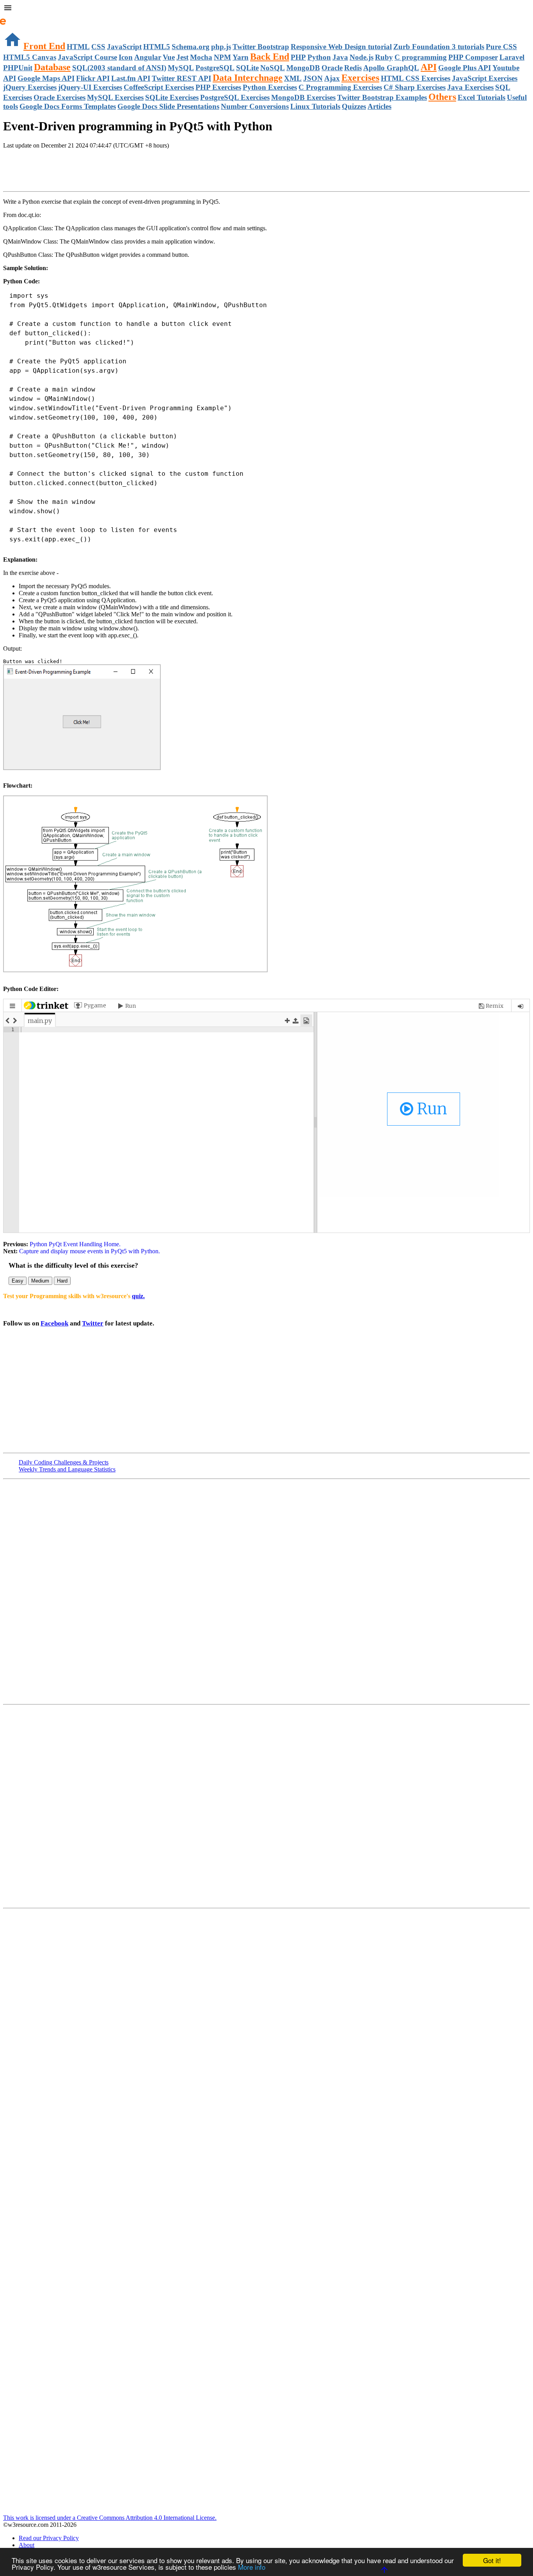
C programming (421, 57)
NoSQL (273, 68)
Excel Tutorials (481, 97)
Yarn (241, 57)
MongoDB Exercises (303, 97)
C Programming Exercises (340, 87)
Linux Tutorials (315, 106)
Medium (40, 1281)
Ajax (332, 78)
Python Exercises (270, 87)
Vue (169, 57)
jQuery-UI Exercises (90, 87)
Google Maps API (46, 78)
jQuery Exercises (30, 87)
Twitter (93, 1323)
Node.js (362, 57)
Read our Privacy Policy (49, 2538)
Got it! (492, 2560)
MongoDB (303, 68)
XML (293, 78)
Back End (270, 57)
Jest (182, 57)
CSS (98, 47)
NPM (222, 57)
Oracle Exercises (60, 97)
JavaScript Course (87, 57)
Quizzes (354, 106)
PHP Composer (473, 57)
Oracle (332, 68)
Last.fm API (131, 78)
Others (442, 97)
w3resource (17, 17)
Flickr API (93, 78)
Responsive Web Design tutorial (341, 47)
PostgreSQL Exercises (235, 97)
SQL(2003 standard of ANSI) (119, 68)
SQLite (247, 68)
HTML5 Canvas (30, 57)
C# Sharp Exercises (415, 87)
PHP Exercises (218, 87)
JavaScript (124, 47)
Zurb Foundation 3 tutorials (439, 47)
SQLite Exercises (172, 97)
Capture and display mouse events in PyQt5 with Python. (90, 1251)
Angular (148, 57)
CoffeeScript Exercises (159, 87)
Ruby (384, 57)
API (429, 67)
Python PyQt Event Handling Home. (74, 1244)
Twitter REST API (181, 78)
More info (252, 2567)
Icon (126, 57)
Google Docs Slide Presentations (168, 106)
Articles (379, 106)
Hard (62, 1281)
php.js (221, 47)
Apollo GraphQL (391, 68)
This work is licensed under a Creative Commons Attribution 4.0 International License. (110, 2518)
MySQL (181, 68)
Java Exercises (470, 87)
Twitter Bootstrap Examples (382, 97)
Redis (353, 68)
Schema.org (191, 47)
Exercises (360, 78)
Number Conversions (255, 106)
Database (52, 67)
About (27, 2545)
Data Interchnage (248, 78)
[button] (266, 9)
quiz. (138, 1296)
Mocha (201, 57)
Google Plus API (465, 68)
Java (340, 57)
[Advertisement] (94, 171)
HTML (78, 47)
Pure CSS (501, 47)
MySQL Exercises (115, 97)
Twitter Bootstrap (261, 47)
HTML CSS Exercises (416, 78)
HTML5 (157, 47)
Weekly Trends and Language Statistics (67, 1469)
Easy (18, 1281)
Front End (44, 46)
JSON (313, 78)
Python (319, 57)
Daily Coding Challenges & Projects (64, 1462)
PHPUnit (18, 68)
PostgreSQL (215, 68)
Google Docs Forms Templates (68, 106)
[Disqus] (266, 1806)
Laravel (512, 57)
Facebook (54, 1323)
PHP (298, 57)
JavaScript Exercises (485, 78)
